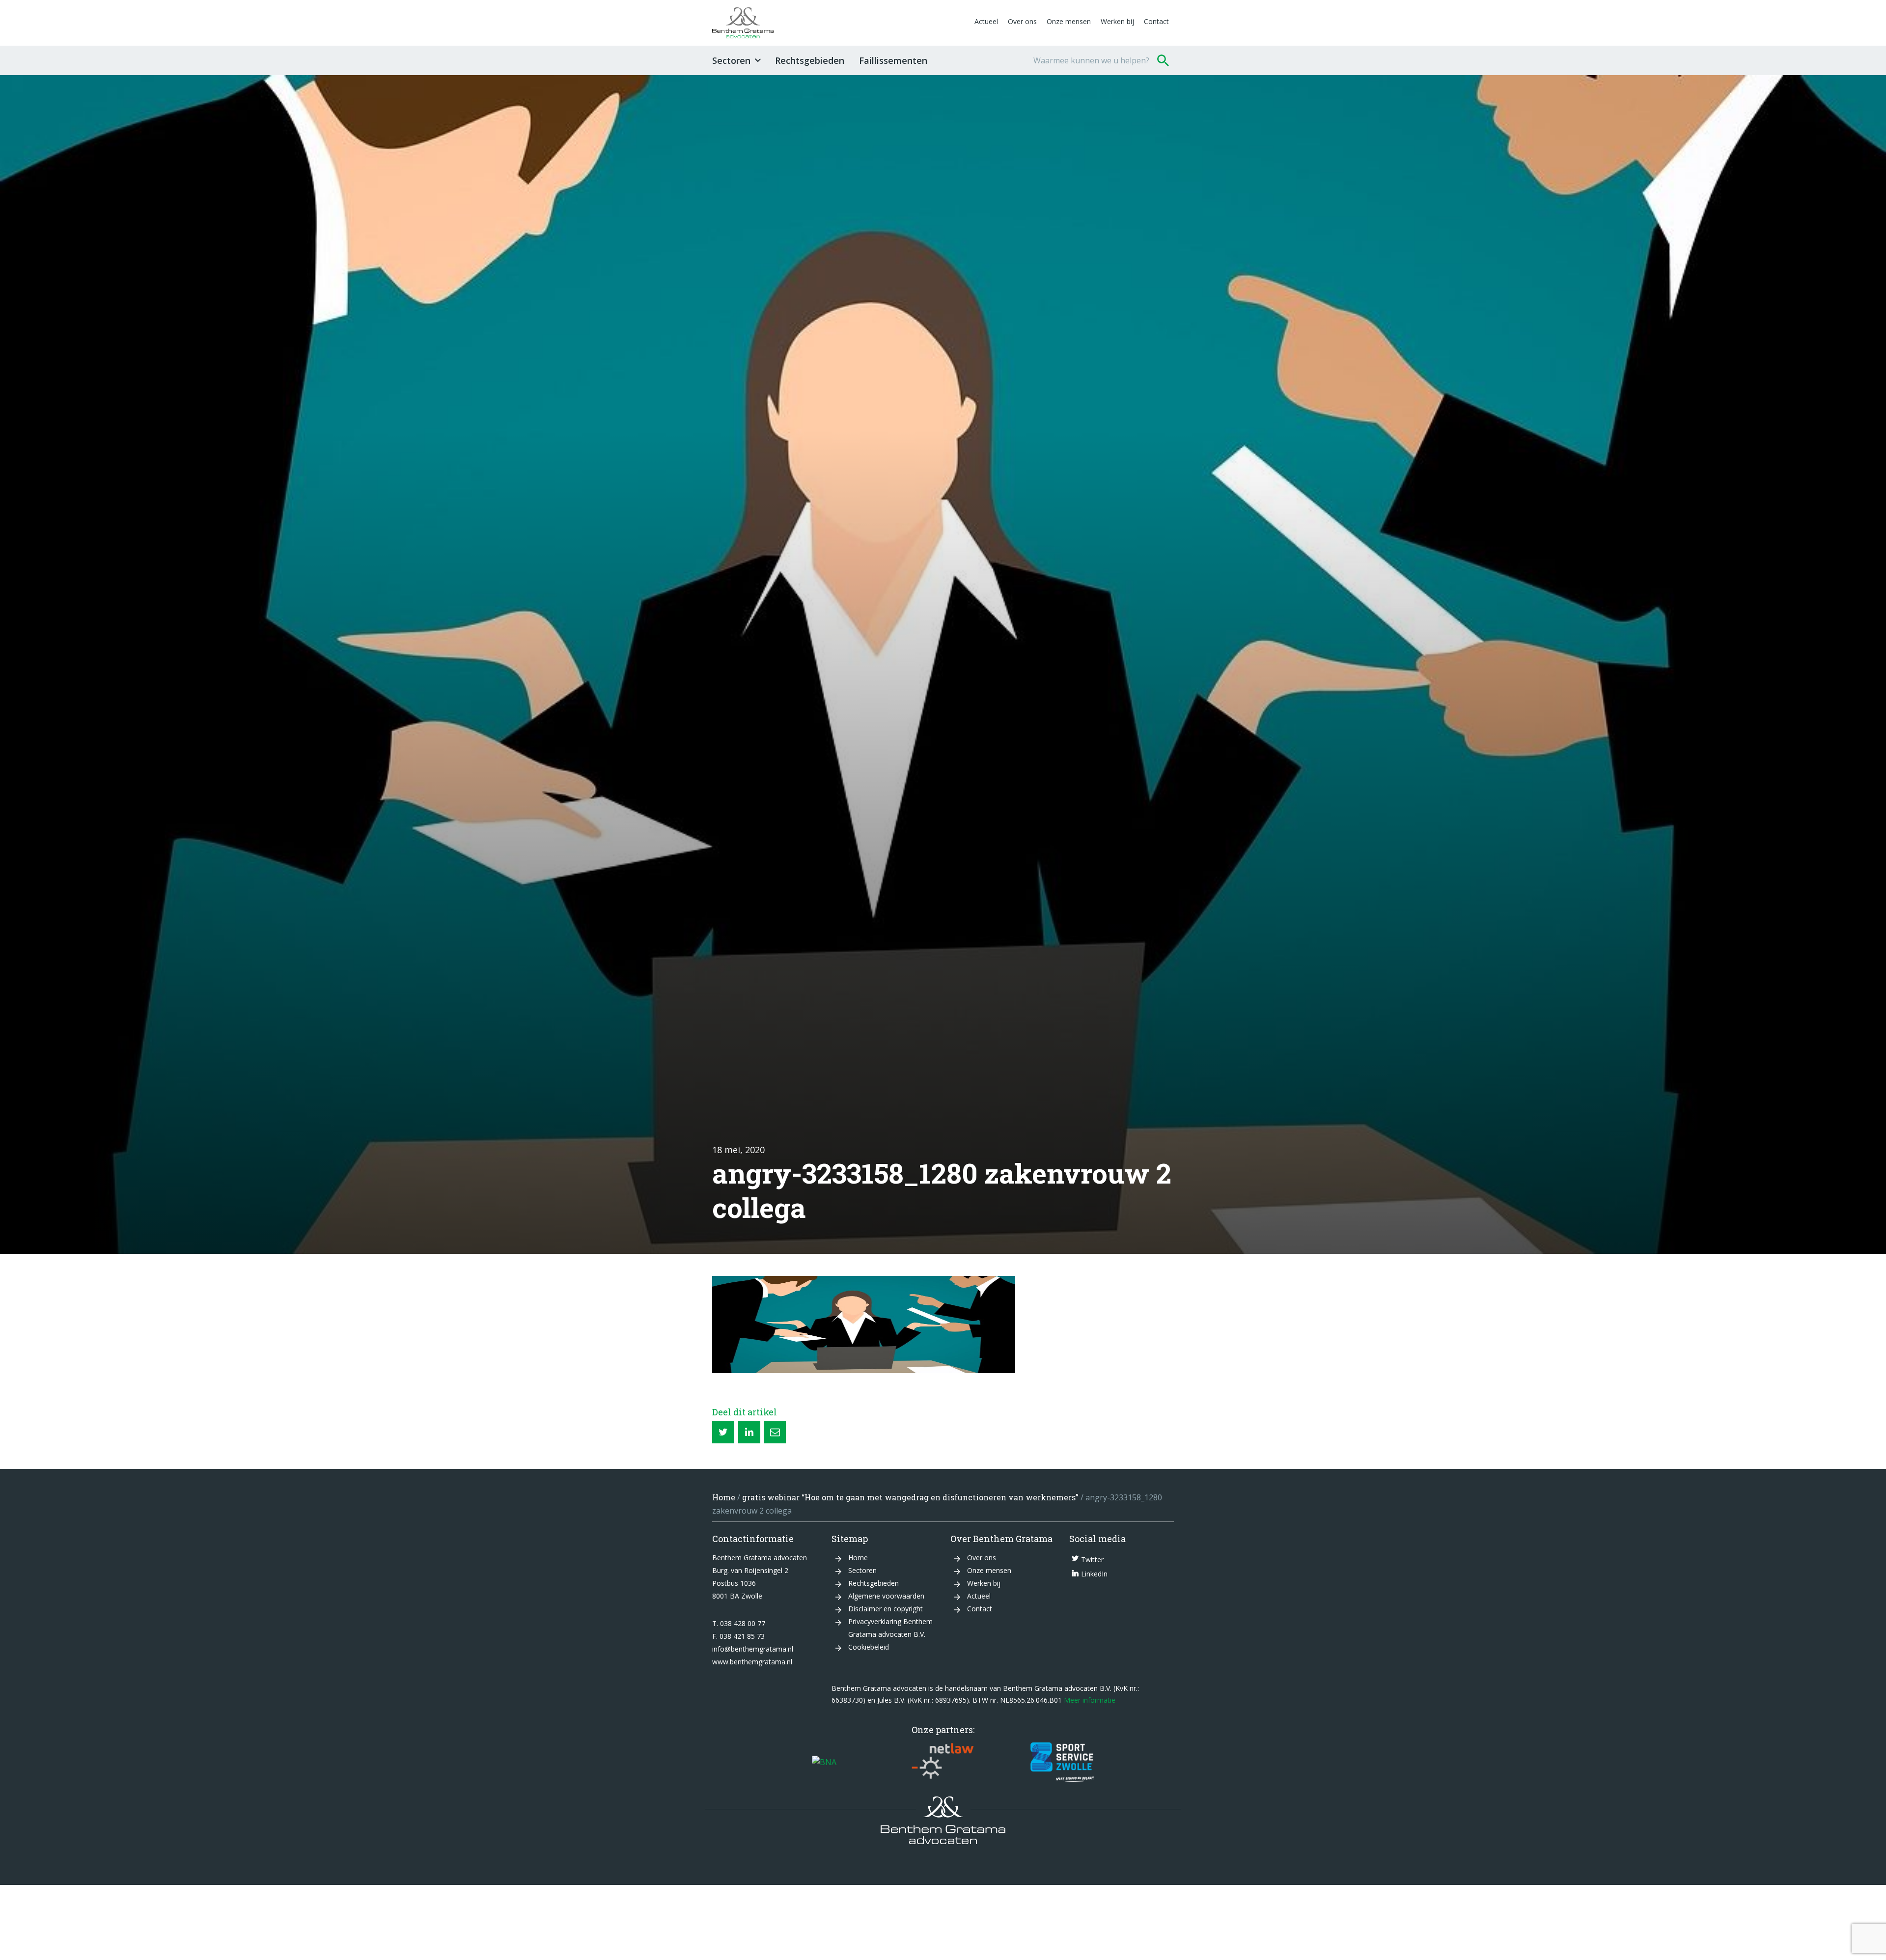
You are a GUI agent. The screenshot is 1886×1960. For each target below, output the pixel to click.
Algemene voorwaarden (886, 1596)
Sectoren (731, 60)
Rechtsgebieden (810, 60)
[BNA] (824, 1762)
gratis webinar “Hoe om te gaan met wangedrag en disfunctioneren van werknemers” (910, 1497)
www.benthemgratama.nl (752, 1662)
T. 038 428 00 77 (739, 1623)
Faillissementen (893, 60)
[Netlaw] (943, 1762)
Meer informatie (1090, 1700)
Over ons (1022, 21)
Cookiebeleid (869, 1647)
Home (724, 1497)
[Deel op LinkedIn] (749, 1432)
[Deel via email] (775, 1432)
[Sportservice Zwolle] (1062, 1762)
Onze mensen (1069, 21)
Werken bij (1117, 21)
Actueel (986, 21)
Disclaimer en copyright (886, 1609)
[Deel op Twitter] (723, 1432)
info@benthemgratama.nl (753, 1649)
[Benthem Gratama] (841, 23)
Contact (1156, 21)
